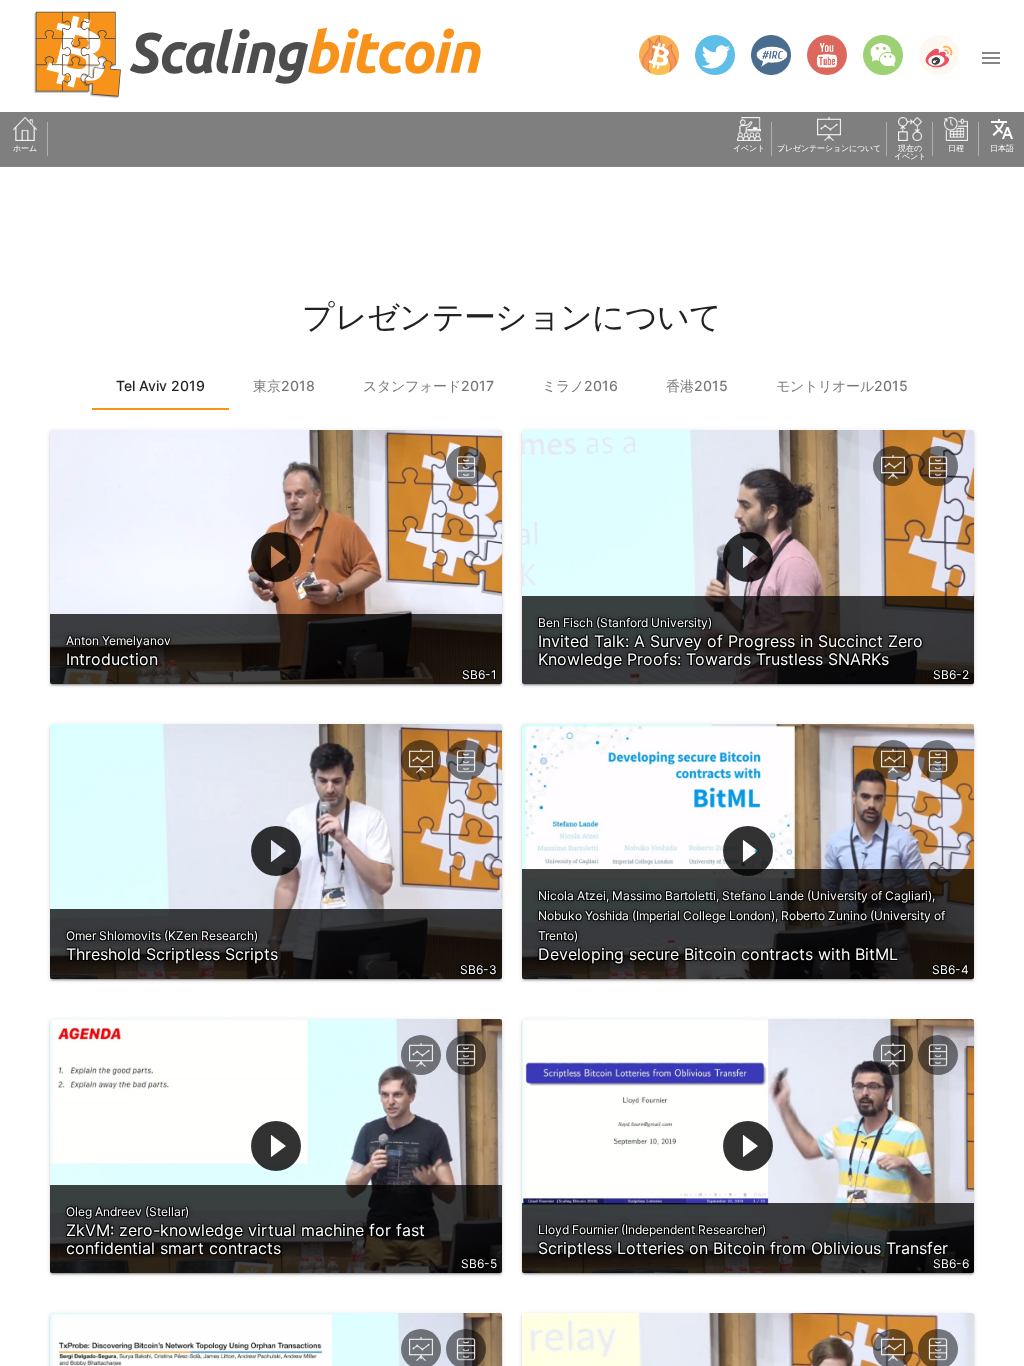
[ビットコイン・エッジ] (651, 55)
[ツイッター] (707, 55)
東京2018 (284, 385)
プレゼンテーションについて (829, 148)
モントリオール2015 (842, 385)
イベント (749, 148)
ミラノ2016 (580, 385)
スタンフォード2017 (428, 385)
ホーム (25, 148)
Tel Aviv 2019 (160, 385)
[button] (991, 57)
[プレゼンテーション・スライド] (893, 466)
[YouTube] (819, 55)
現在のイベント (910, 152)
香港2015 (697, 385)
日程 (956, 148)
